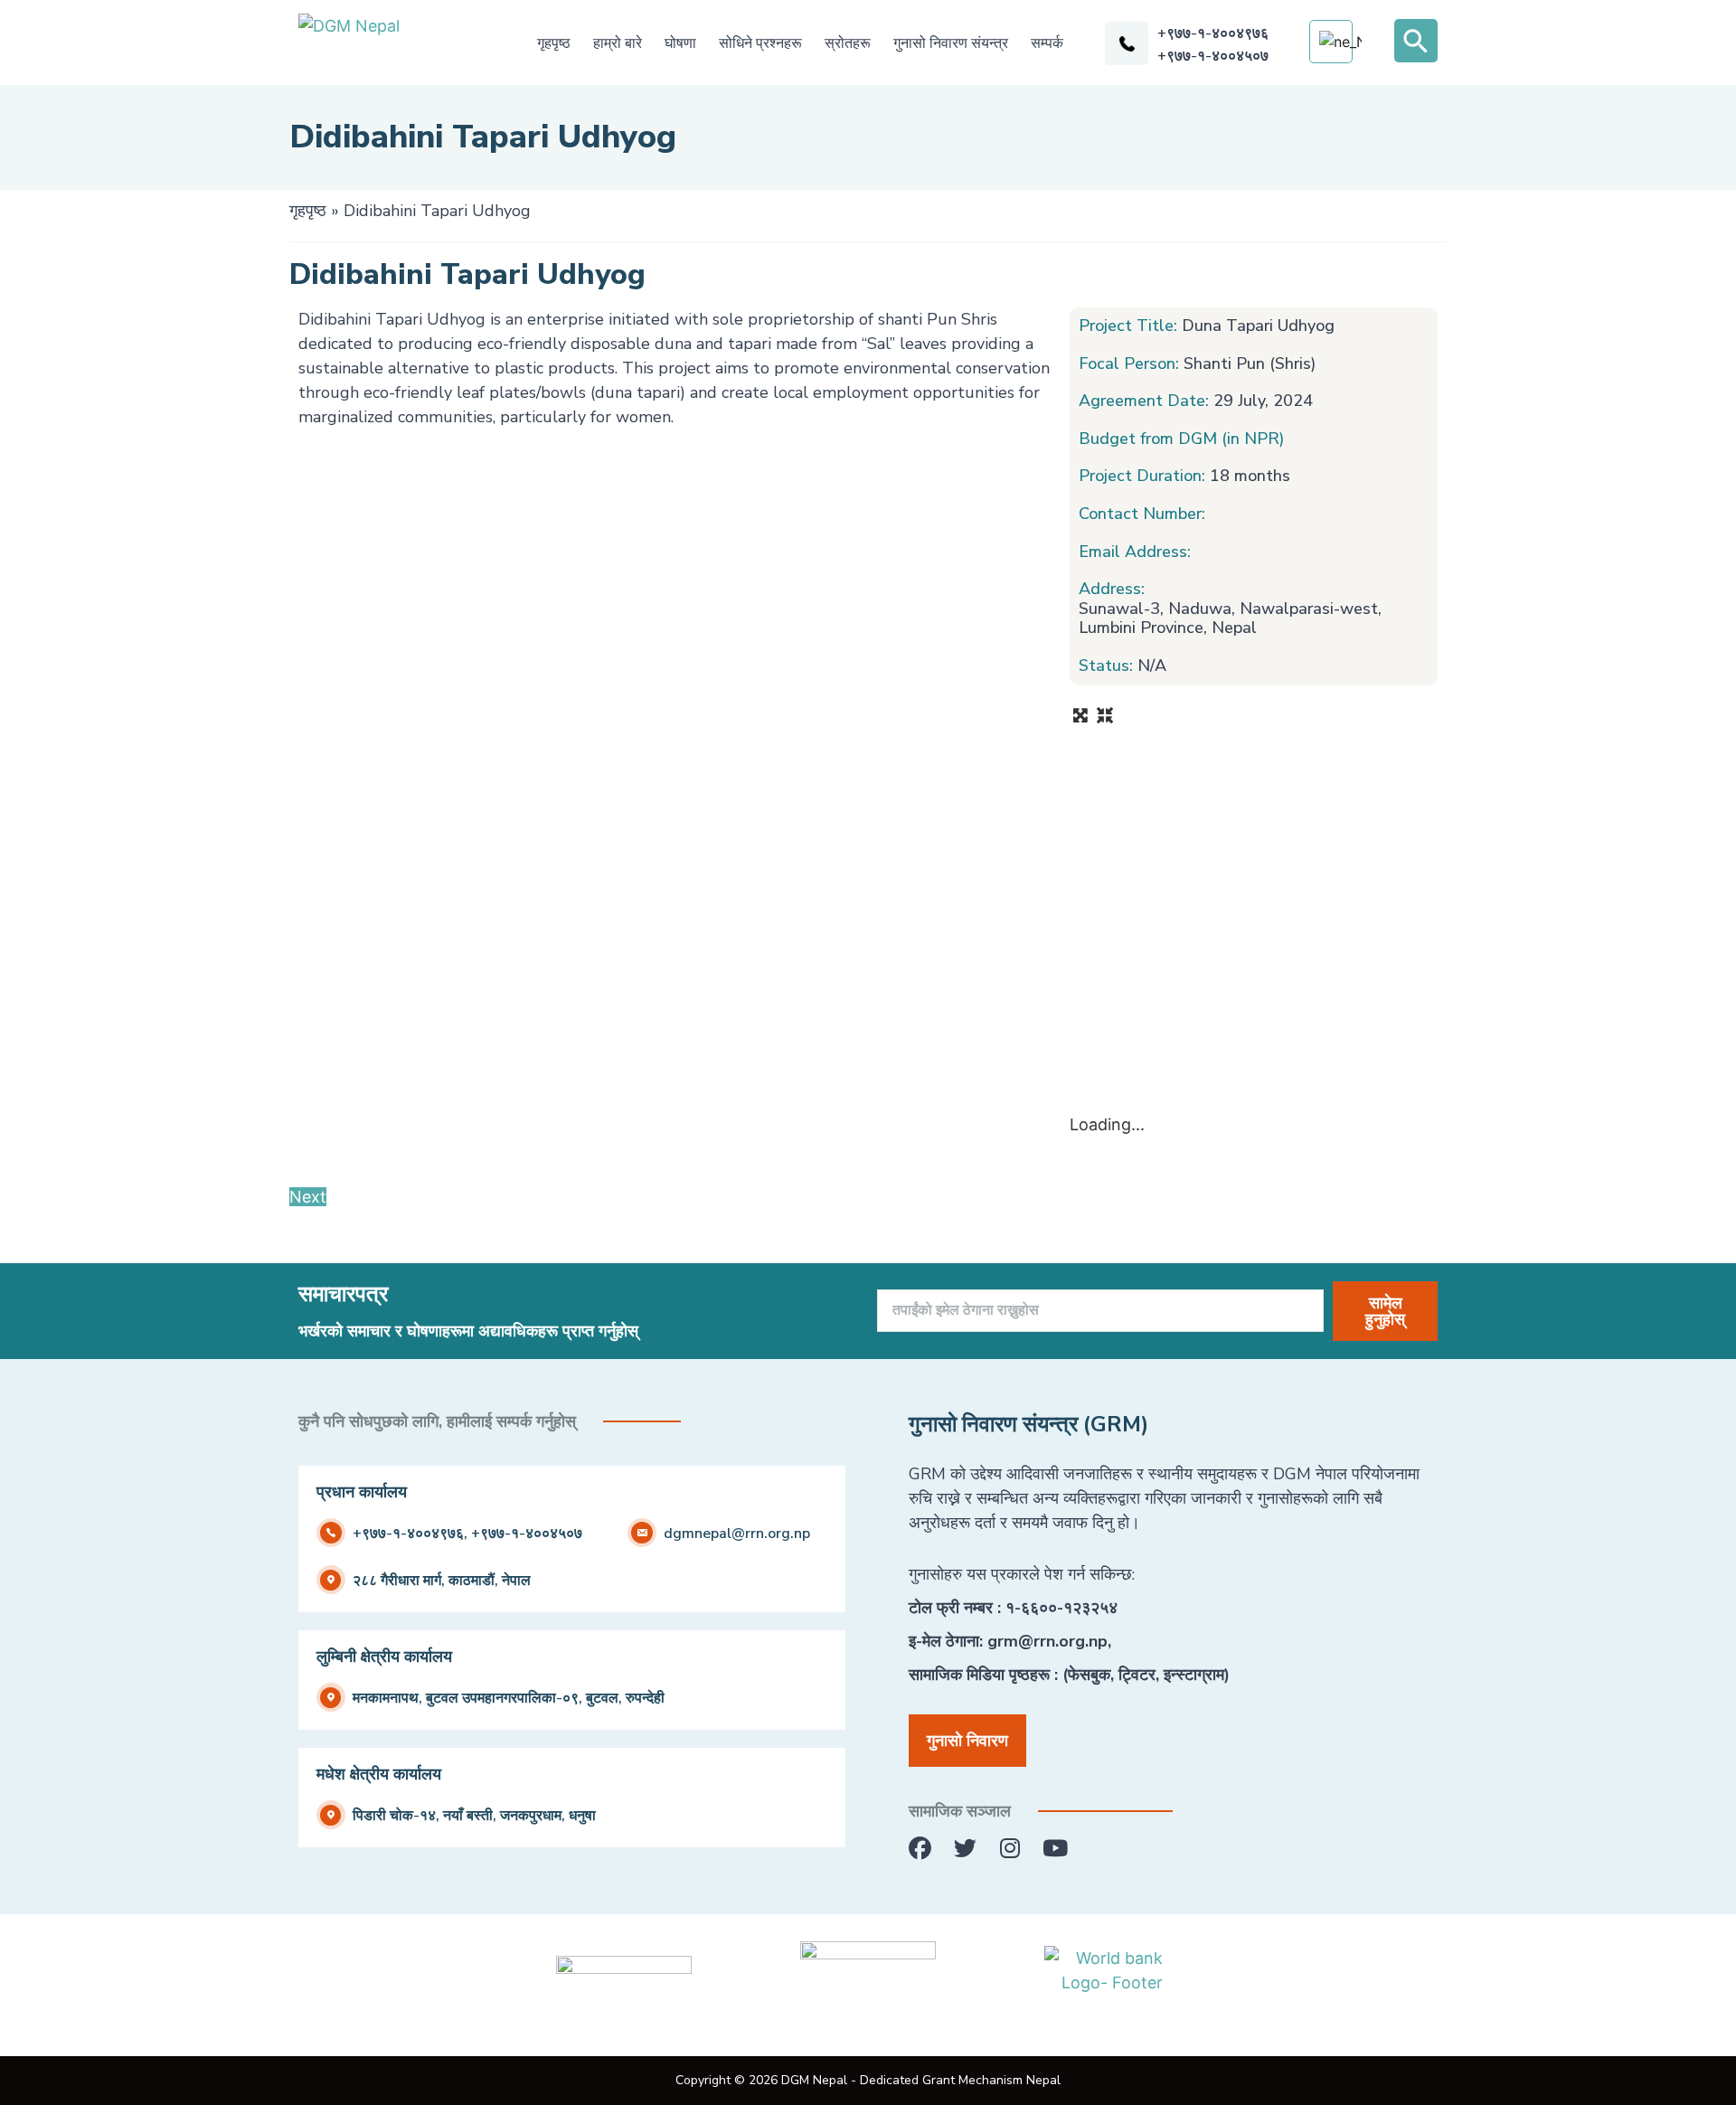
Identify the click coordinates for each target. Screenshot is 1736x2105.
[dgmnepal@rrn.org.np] (642, 1533)
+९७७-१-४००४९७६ (1213, 33)
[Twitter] (965, 1849)
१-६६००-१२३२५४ (1061, 1608)
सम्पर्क (1047, 43)
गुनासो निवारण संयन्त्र (951, 43)
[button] (1416, 41)
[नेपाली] (1340, 42)
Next (308, 1197)
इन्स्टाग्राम (1194, 1675)
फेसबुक (1089, 1675)
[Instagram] (1010, 1849)
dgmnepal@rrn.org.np (737, 1534)
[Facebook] (920, 1849)
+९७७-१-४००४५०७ (1213, 56)
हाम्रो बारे (618, 43)
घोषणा (680, 43)
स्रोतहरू (848, 43)
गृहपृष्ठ (554, 43)
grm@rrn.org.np (1047, 1641)
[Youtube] (1056, 1849)
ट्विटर (1137, 1675)
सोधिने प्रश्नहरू (760, 43)
